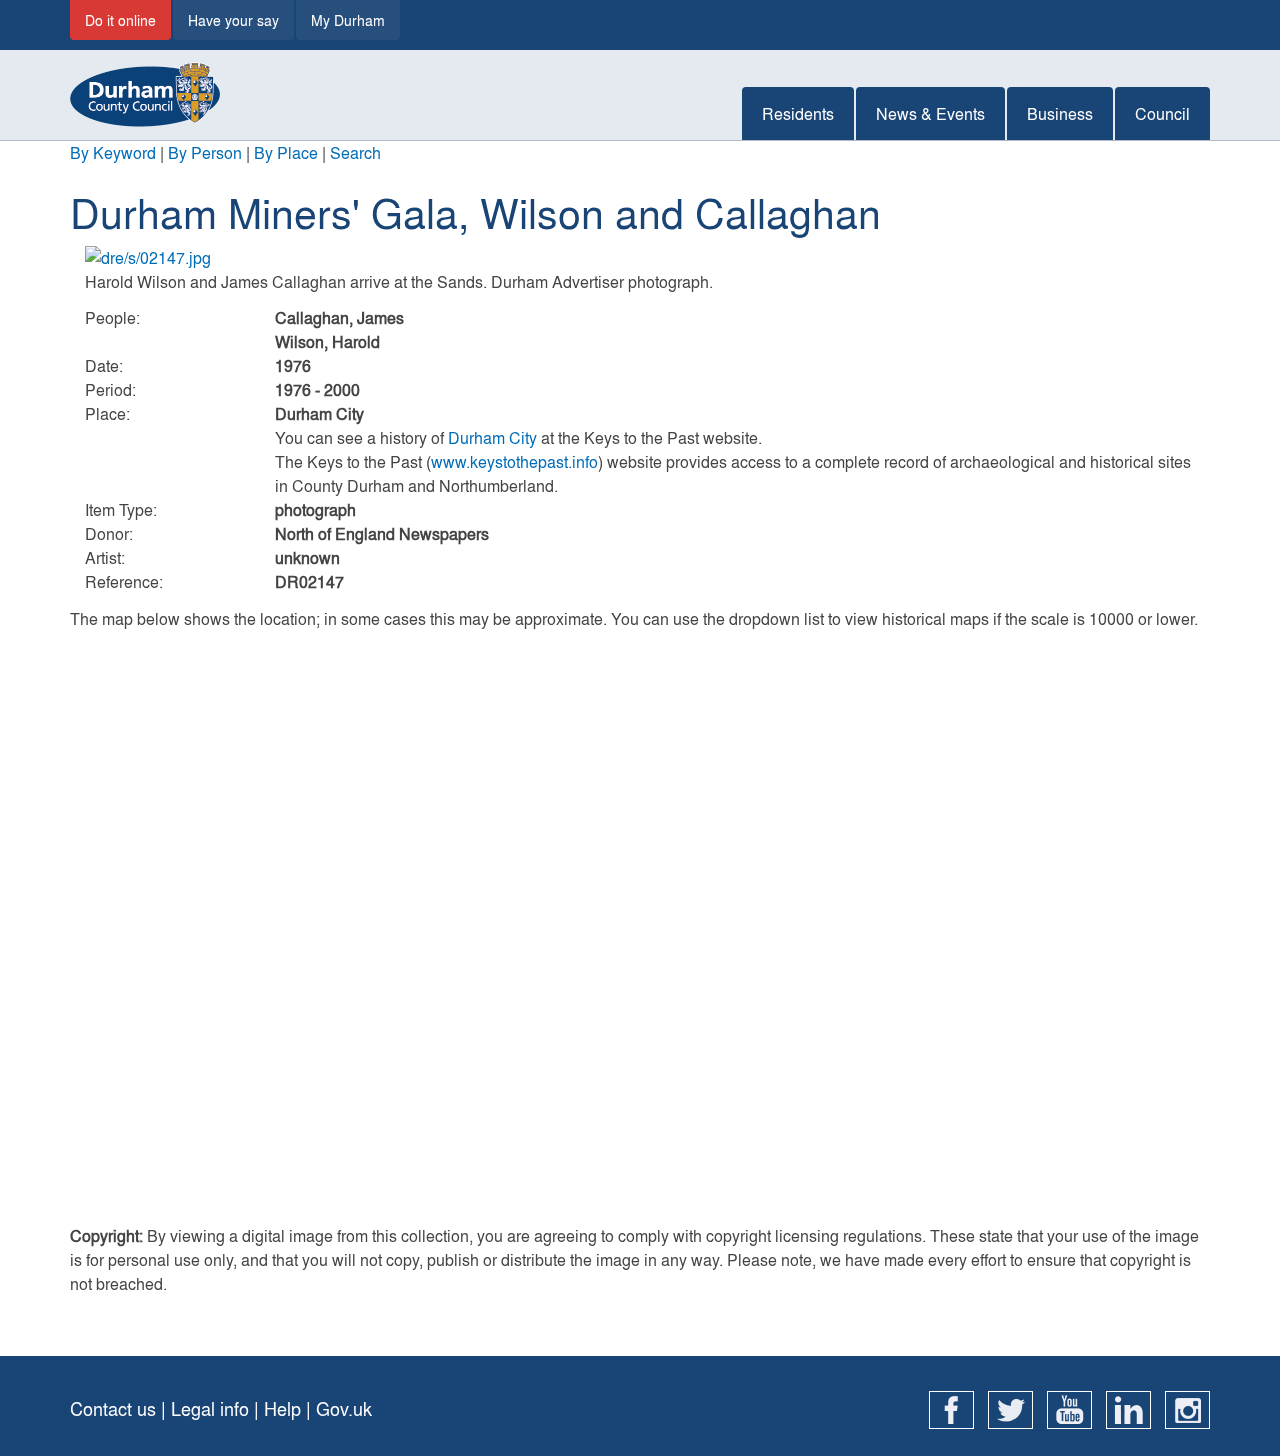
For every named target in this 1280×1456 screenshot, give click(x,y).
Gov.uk (344, 1408)
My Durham (348, 20)
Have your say (233, 20)
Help (282, 1408)
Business (1060, 113)
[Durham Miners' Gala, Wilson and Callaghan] (640, 258)
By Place (286, 152)
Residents (798, 113)
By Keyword (113, 152)
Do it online (120, 20)
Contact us (113, 1408)
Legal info (210, 1408)
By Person (205, 152)
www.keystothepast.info (514, 461)
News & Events (930, 113)
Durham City (492, 437)
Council (1162, 113)
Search (355, 152)
